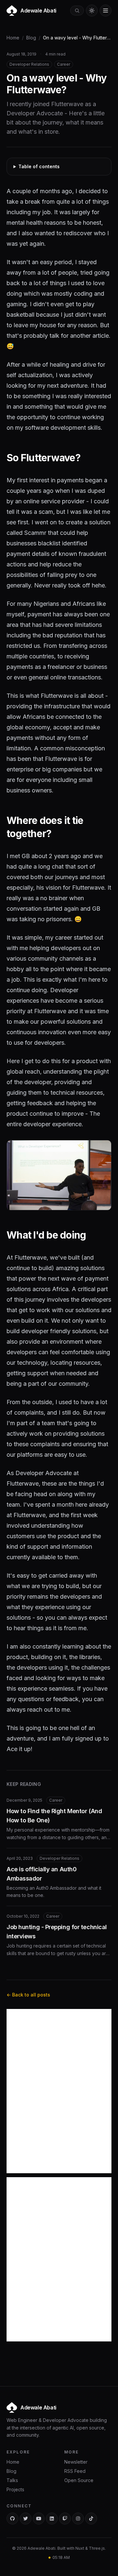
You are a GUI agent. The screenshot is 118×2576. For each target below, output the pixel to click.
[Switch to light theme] (92, 11)
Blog (31, 38)
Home (13, 38)
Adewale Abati (38, 2407)
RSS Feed (75, 2471)
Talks (12, 2480)
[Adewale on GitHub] (12, 2519)
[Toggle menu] (106, 11)
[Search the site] (77, 11)
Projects (15, 2489)
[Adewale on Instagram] (78, 2519)
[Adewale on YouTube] (39, 2519)
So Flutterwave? (43, 458)
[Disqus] (59, 2091)
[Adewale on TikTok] (91, 2519)
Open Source (79, 2480)
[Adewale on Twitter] (26, 2519)
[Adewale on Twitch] (65, 2519)
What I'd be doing (46, 1235)
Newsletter (76, 2462)
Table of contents (39, 166)
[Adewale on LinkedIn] (52, 2519)
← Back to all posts (28, 1995)
